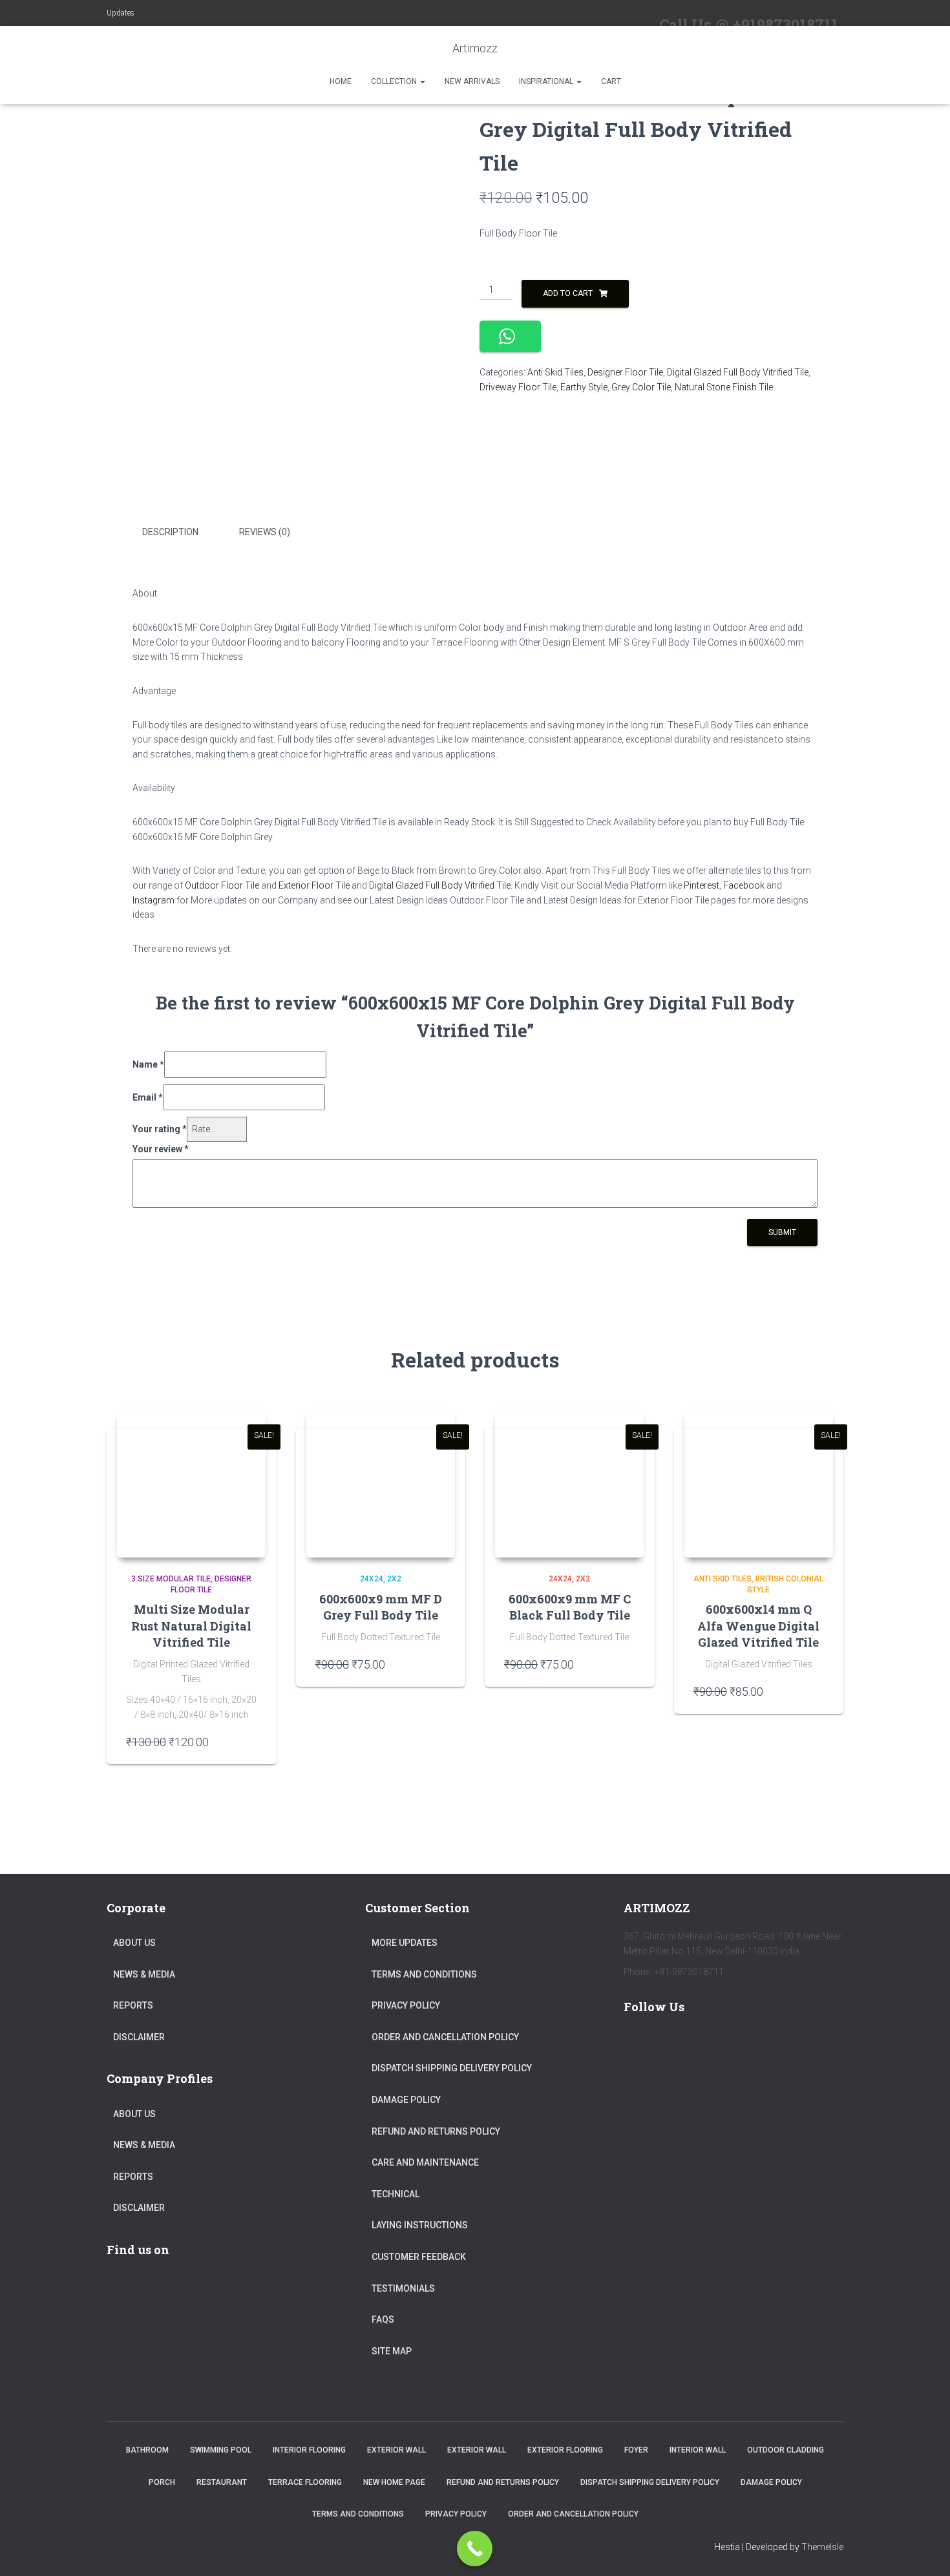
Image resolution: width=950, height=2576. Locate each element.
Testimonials (403, 2288)
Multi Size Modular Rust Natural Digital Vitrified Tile (191, 1625)
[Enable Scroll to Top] (924, 2550)
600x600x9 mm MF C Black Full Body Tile (570, 1607)
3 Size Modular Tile (171, 1579)
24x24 (372, 1579)
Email (148, 1097)
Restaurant (222, 2482)
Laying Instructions (420, 2225)
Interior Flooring (309, 2450)
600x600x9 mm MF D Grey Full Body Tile (381, 1607)
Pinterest (702, 885)
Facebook (744, 885)
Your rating (160, 1129)
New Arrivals (472, 81)
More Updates (405, 1943)
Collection (395, 81)
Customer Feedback (419, 2257)
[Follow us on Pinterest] (714, 2043)
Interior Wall (698, 2450)
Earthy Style (584, 387)
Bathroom (147, 2450)
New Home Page (394, 2482)
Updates (121, 13)
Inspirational (547, 81)
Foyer (636, 2450)
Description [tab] (170, 532)
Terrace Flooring (305, 2482)
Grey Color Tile (641, 387)
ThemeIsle (822, 2547)
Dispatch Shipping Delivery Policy (452, 2068)
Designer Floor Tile (625, 372)
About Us (134, 1943)
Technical (396, 2194)
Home (341, 81)
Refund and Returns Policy (436, 2131)
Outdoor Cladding (786, 2450)
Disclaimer (139, 2037)
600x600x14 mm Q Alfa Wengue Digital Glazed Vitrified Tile (758, 1625)
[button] (422, 81)
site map (392, 2351)
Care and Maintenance (425, 2162)
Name (148, 1064)
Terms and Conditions (424, 1974)
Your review (161, 1149)
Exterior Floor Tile (314, 885)
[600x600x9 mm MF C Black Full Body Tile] (569, 1483)
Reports (133, 2005)
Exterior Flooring (565, 2450)
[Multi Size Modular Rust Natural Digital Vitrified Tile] (191, 1483)
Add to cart (568, 293)
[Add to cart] (251, 1742)
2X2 (394, 1579)
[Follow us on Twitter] (677, 2043)
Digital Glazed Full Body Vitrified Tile (738, 372)
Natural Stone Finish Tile (724, 387)
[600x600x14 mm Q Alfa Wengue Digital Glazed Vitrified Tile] (759, 1483)
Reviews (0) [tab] (265, 532)
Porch (162, 2482)
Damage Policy (406, 2100)
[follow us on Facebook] (639, 2043)
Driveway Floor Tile (518, 387)
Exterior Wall (396, 2450)
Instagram (153, 900)
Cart (611, 81)
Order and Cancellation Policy (445, 2037)
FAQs (383, 2319)
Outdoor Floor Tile (222, 885)
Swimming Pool (221, 2450)
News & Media (144, 1974)
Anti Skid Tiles (555, 372)
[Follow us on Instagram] (752, 2043)
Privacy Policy (406, 2005)
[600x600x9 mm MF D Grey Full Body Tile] (381, 1483)
